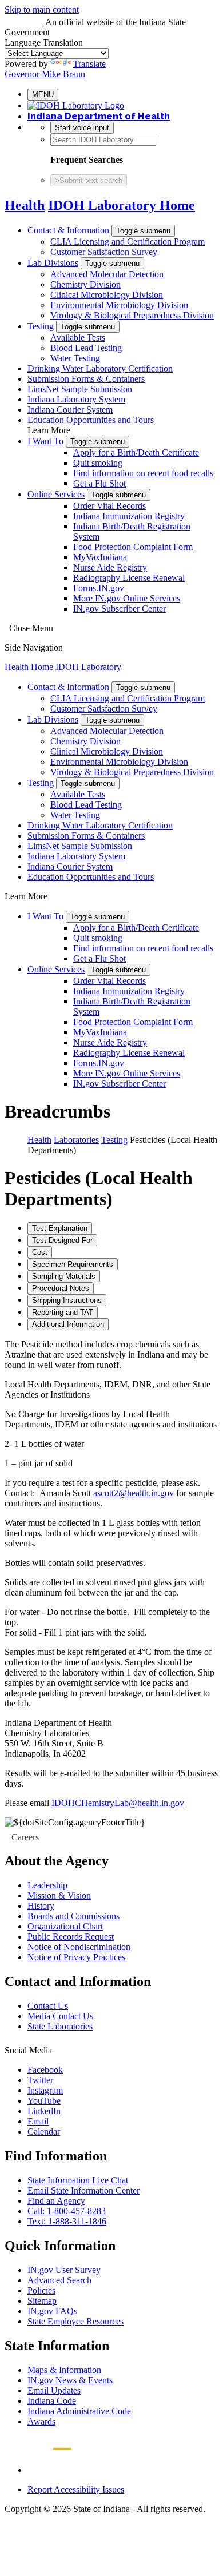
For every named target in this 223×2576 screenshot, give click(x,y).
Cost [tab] (40, 1252)
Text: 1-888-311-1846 (67, 2221)
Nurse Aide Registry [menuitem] (110, 567)
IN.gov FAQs (52, 2311)
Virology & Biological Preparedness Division (132, 315)
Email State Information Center (83, 2190)
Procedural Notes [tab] (61, 1288)
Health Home (29, 667)
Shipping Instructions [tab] (67, 1300)
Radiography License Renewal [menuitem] (129, 578)
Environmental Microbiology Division (119, 305)
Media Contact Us (60, 2016)
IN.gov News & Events (70, 2380)
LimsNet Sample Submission (80, 389)
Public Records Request (71, 1937)
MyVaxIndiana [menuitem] (100, 557)
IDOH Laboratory (88, 667)
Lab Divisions (53, 263)
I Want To (45, 441)
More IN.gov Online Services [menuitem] (127, 598)
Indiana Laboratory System (76, 399)
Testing (41, 326)
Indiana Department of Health (99, 116)
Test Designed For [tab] (62, 1240)
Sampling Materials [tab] (64, 1276)
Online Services (56, 494)
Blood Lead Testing (86, 348)
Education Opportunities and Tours (91, 420)
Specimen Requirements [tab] (73, 1264)
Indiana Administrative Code (79, 2411)
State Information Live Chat (78, 2180)
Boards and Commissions (73, 1916)
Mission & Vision (59, 1895)
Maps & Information (64, 2370)
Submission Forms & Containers (86, 379)
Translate (89, 64)
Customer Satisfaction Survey (104, 252)
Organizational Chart (65, 1926)
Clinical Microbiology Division (107, 295)
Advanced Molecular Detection (107, 274)
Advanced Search (59, 2280)
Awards (41, 2421)
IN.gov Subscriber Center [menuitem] (120, 609)
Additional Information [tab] (68, 1324)
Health (25, 205)
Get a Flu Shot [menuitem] (99, 483)
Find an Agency (56, 2201)
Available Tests (78, 338)
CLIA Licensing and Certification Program (128, 242)
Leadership (47, 1885)
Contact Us (48, 2006)
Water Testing (75, 358)
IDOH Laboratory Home (122, 205)
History (41, 1906)
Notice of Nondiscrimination (79, 1947)
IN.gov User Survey (64, 2270)
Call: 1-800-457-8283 (67, 2211)
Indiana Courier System (70, 410)
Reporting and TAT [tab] (63, 1312)
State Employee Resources (75, 2321)
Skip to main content (42, 9)
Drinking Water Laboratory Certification (100, 368)
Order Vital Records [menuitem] (109, 506)
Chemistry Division (85, 284)
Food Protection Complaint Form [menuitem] (133, 547)
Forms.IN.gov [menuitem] (99, 588)
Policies (41, 2290)
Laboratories (76, 1140)
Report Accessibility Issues (76, 2489)
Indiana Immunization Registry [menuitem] (129, 516)
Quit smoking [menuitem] (98, 463)
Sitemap (42, 2301)
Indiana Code (52, 2401)
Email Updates (54, 2390)
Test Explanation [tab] (60, 1228)
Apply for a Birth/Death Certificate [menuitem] (136, 452)
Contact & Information (68, 230)
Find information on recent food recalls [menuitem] (143, 473)
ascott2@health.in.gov (134, 1493)
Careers (25, 1837)
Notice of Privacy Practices (76, 1957)
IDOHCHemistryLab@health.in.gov (118, 1803)
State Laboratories (60, 2026)
